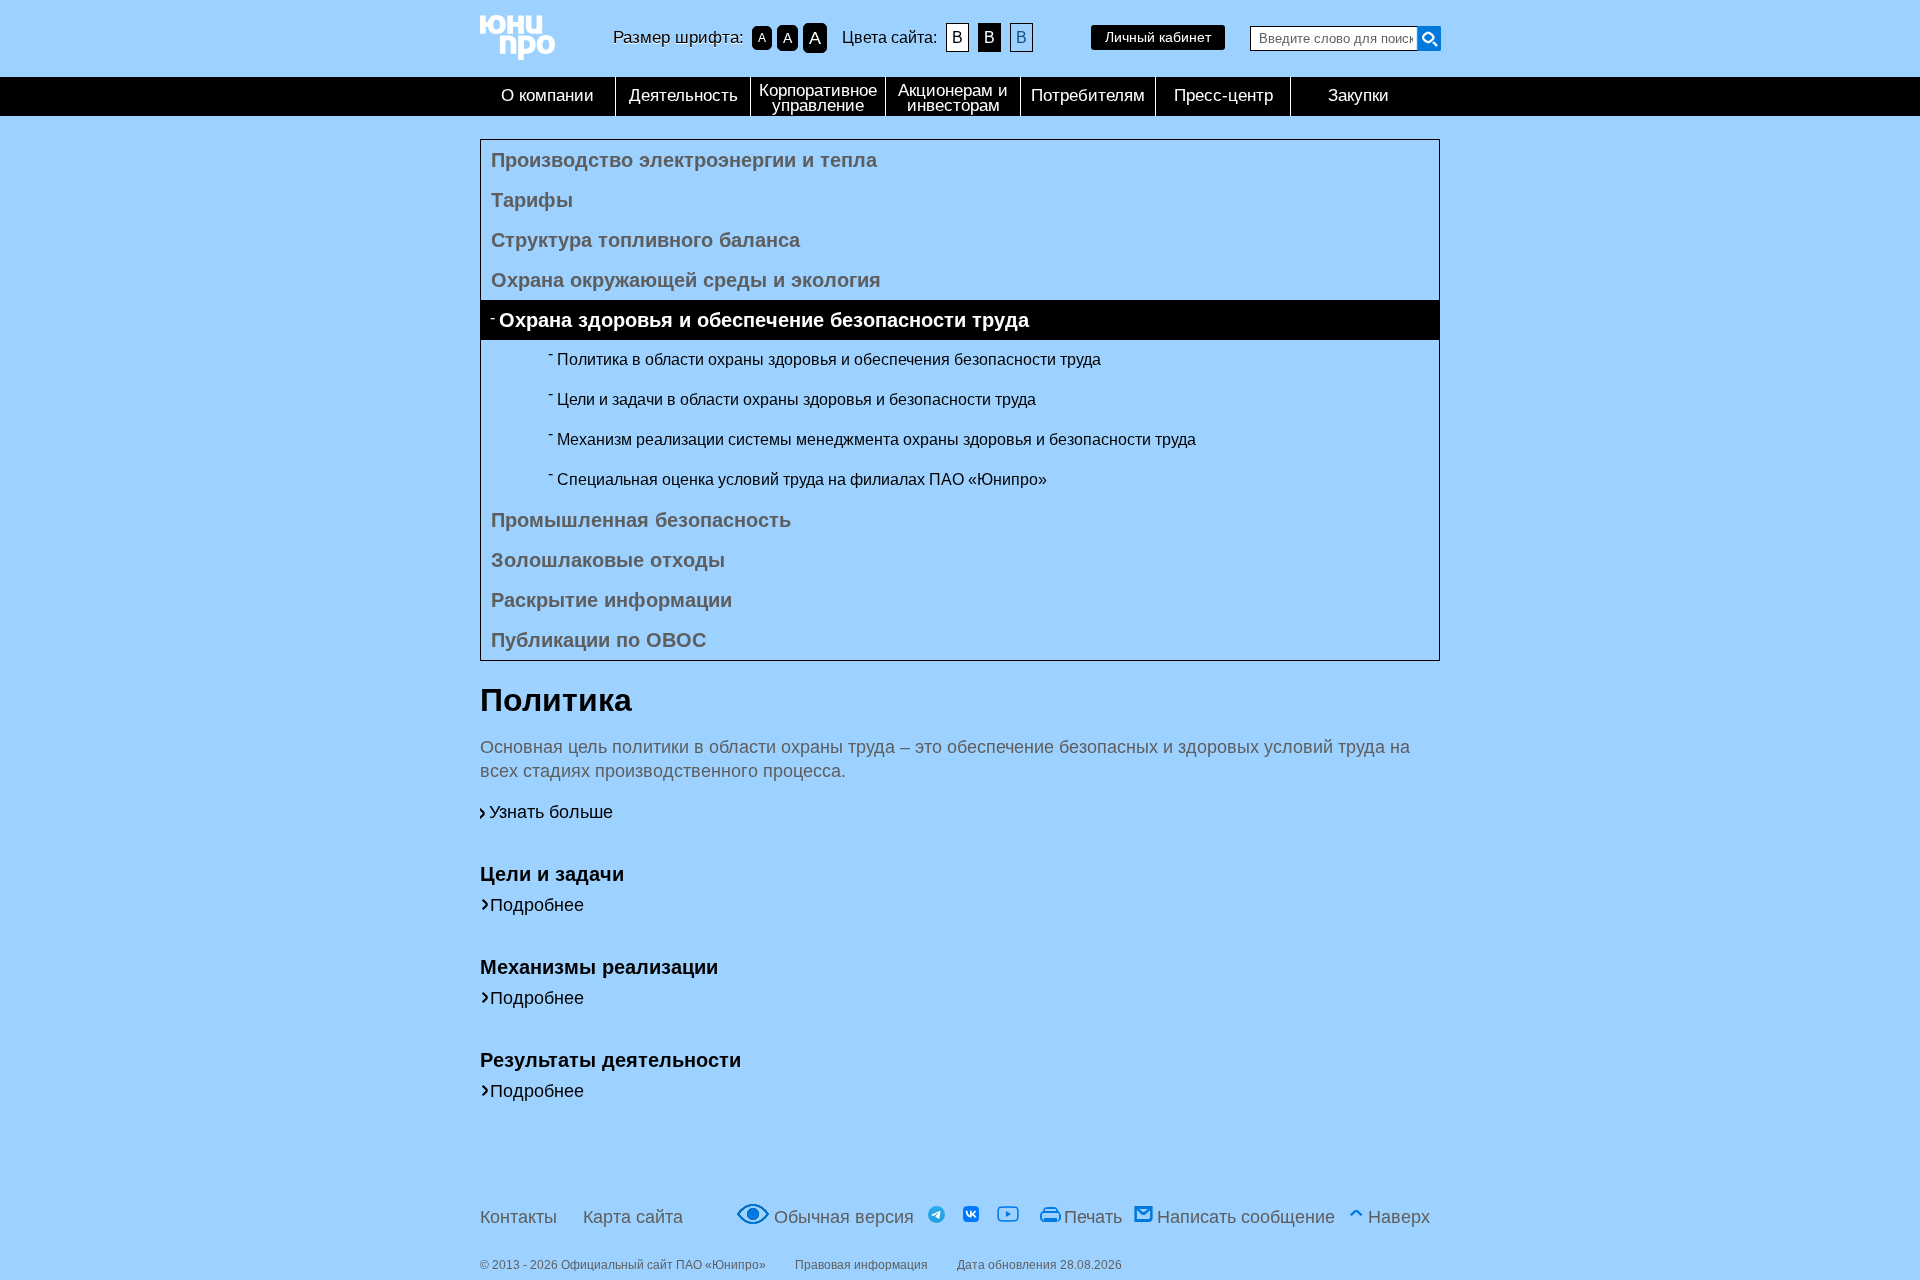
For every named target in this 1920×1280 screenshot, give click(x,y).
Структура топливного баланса (645, 240)
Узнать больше (551, 812)
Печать (1093, 1217)
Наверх (1399, 1217)
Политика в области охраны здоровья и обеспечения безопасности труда (829, 359)
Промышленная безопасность (641, 520)
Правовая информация (861, 1265)
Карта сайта (633, 1217)
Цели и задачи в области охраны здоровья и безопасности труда (796, 399)
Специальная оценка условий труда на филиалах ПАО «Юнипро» (802, 479)
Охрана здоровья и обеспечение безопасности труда (764, 320)
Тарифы (532, 200)
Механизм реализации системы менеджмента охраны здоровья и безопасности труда (876, 439)
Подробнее (537, 905)
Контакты (518, 1217)
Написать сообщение (1246, 1217)
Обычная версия (844, 1217)
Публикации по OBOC (598, 640)
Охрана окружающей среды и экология (686, 280)
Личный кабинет (1158, 37)
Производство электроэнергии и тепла (684, 160)
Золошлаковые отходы (608, 560)
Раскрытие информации (611, 600)
